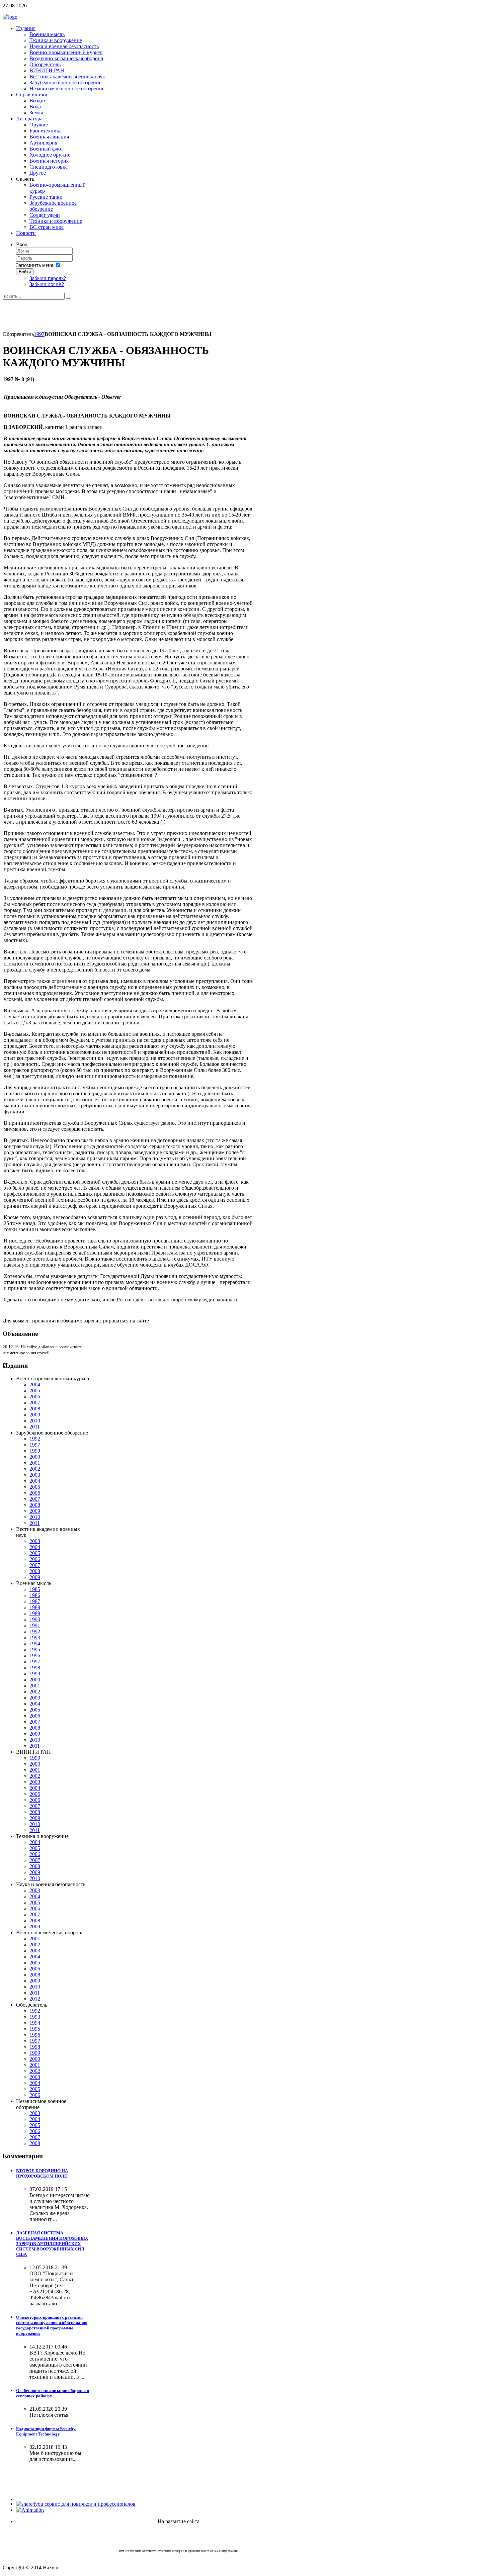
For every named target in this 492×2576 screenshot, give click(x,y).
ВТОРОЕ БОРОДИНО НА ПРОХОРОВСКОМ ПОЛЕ (42, 2173)
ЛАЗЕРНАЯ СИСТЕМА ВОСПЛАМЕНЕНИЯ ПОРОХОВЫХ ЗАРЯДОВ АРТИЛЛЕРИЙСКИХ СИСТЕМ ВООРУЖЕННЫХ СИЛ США (52, 2244)
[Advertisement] (125, 315)
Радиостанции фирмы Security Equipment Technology (46, 2431)
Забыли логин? (47, 284)
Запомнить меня (35, 265)
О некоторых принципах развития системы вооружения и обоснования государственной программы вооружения (52, 2325)
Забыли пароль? (48, 278)
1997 (39, 334)
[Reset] (69, 298)
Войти (25, 272)
